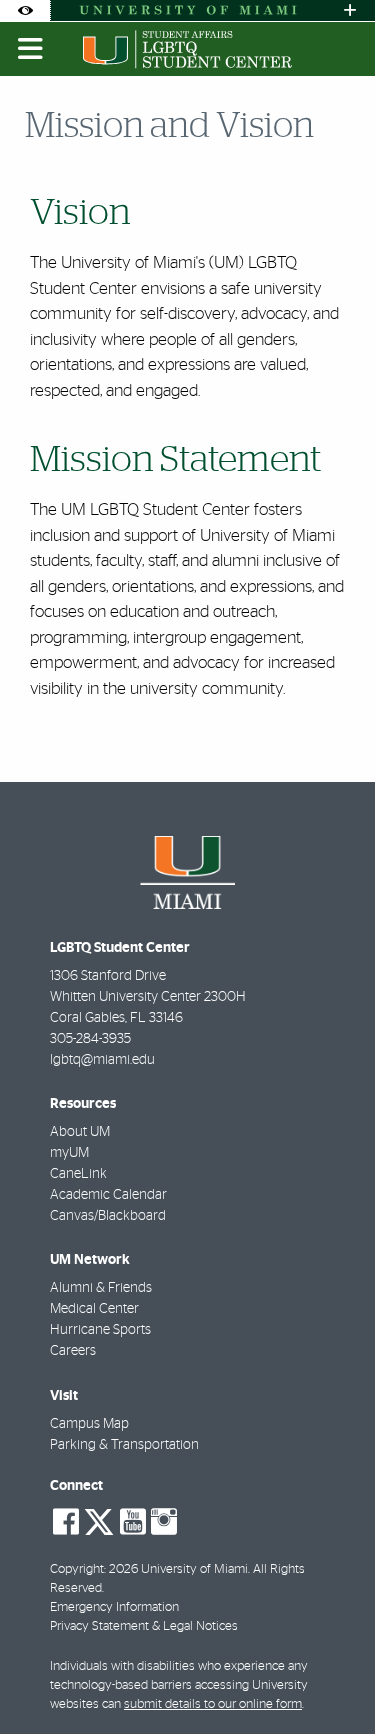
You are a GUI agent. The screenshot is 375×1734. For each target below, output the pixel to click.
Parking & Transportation (124, 1445)
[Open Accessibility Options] (25, 10)
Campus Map (89, 1424)
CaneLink (78, 1174)
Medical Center (94, 1309)
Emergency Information (114, 1607)
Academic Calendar (108, 1195)
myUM (69, 1153)
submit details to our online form (213, 1704)
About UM (80, 1132)
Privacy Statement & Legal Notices (144, 1626)
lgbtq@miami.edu (102, 1060)
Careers (73, 1351)
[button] (331, 1678)
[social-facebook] (66, 1522)
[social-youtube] (133, 1522)
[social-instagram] (164, 1522)
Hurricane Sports (100, 1330)
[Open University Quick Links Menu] (350, 10)
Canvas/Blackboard (108, 1216)
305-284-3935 (90, 1039)
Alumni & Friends (101, 1288)
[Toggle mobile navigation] (31, 49)
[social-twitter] (99, 1520)
